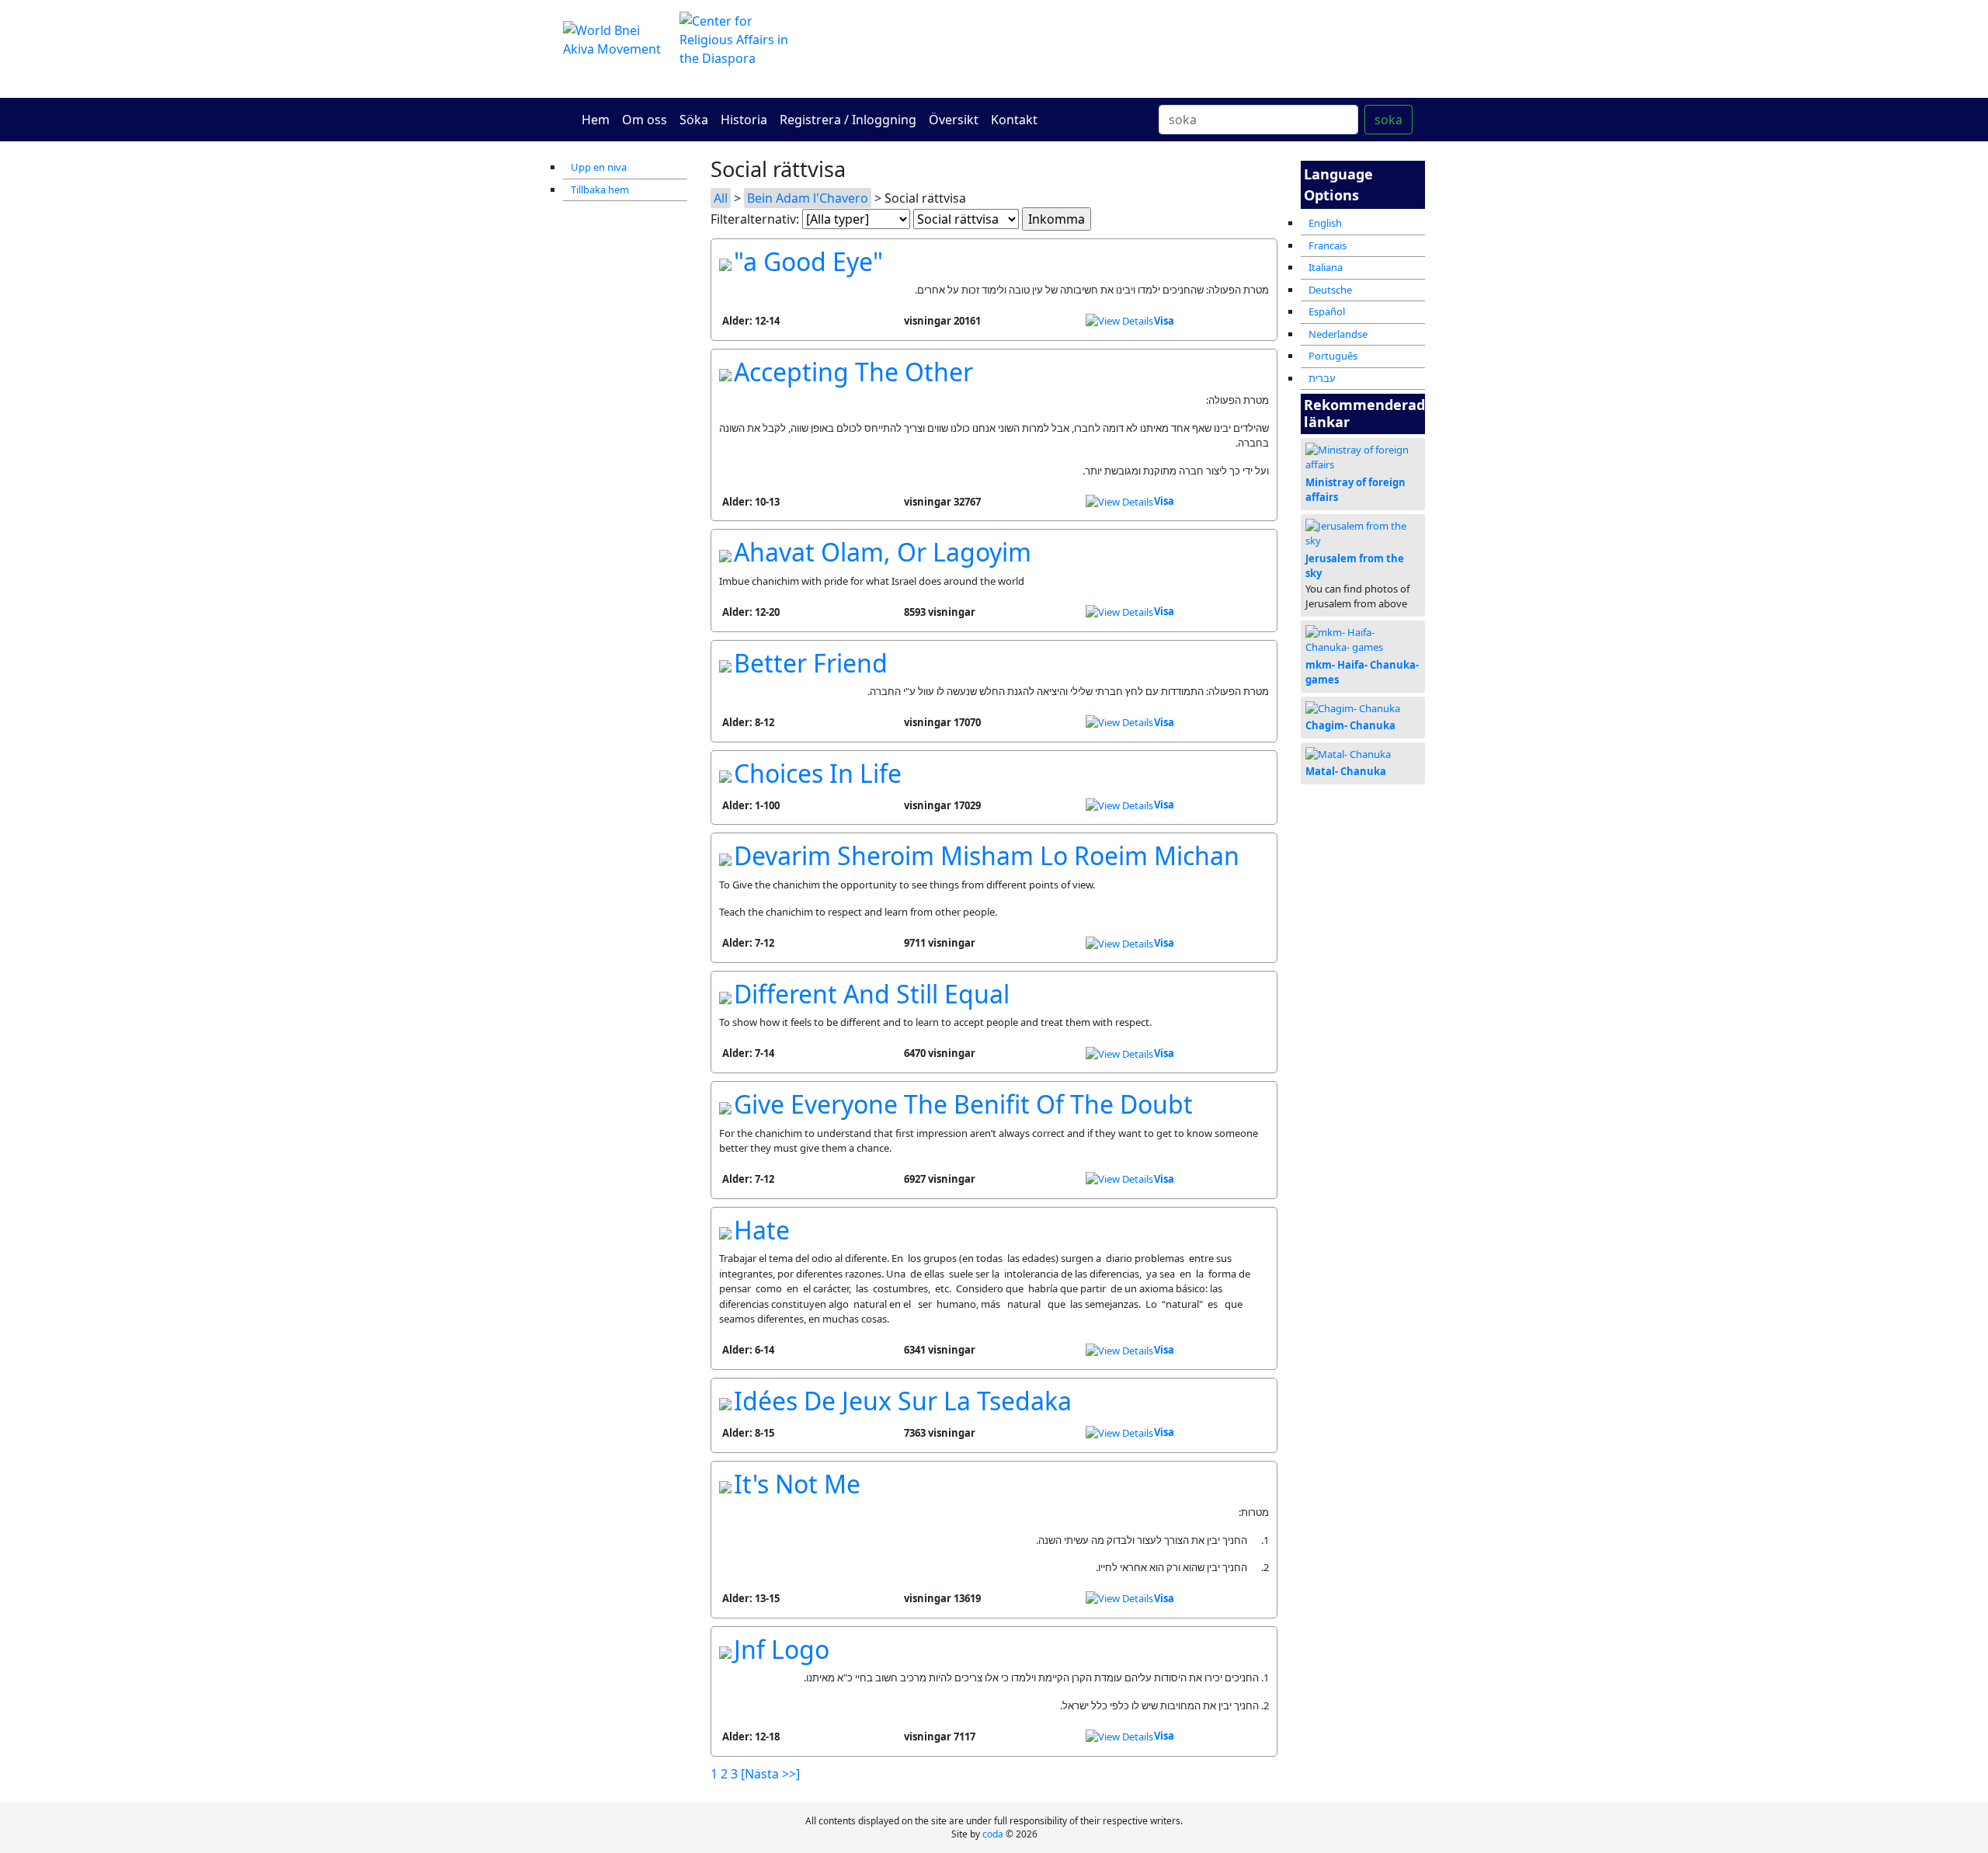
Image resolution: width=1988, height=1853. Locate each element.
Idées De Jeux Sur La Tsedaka (903, 1401)
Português (1333, 356)
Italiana (1326, 267)
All (721, 198)
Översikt (954, 120)
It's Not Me (797, 1484)
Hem (596, 120)
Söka (694, 120)
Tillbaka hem (600, 189)
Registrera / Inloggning (848, 120)
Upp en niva (599, 167)
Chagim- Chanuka (1350, 725)
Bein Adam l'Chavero (808, 198)
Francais (1328, 245)
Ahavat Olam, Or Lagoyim (883, 552)
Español (1327, 311)
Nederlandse (1338, 334)
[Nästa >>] (770, 1774)
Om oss (645, 120)
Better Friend (811, 663)
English (1325, 223)
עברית (1322, 378)
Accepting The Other (853, 372)
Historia (744, 120)
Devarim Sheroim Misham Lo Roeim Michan (987, 855)
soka (1388, 120)
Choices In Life (818, 773)
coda (993, 1834)
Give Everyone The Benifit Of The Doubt (963, 1104)
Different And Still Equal (872, 994)
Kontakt (1014, 120)
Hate (762, 1230)
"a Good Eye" (808, 261)
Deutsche (1330, 290)
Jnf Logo (782, 1649)
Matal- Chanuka (1346, 771)
